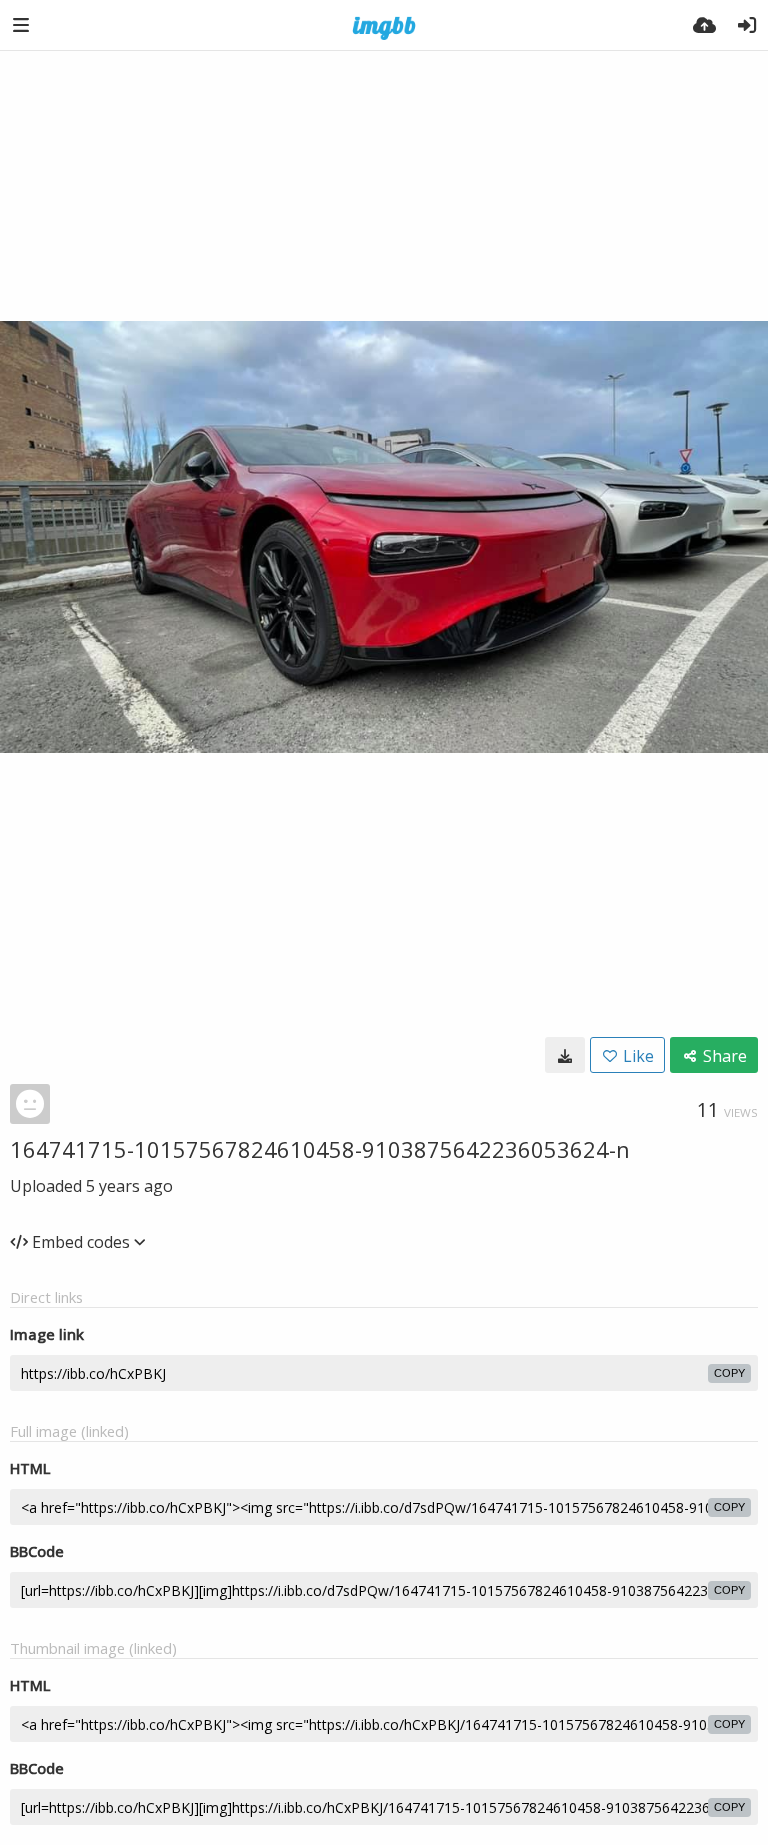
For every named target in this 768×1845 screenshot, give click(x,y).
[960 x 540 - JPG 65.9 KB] (565, 1055)
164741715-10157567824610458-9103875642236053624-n (320, 1149)
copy (729, 1373)
